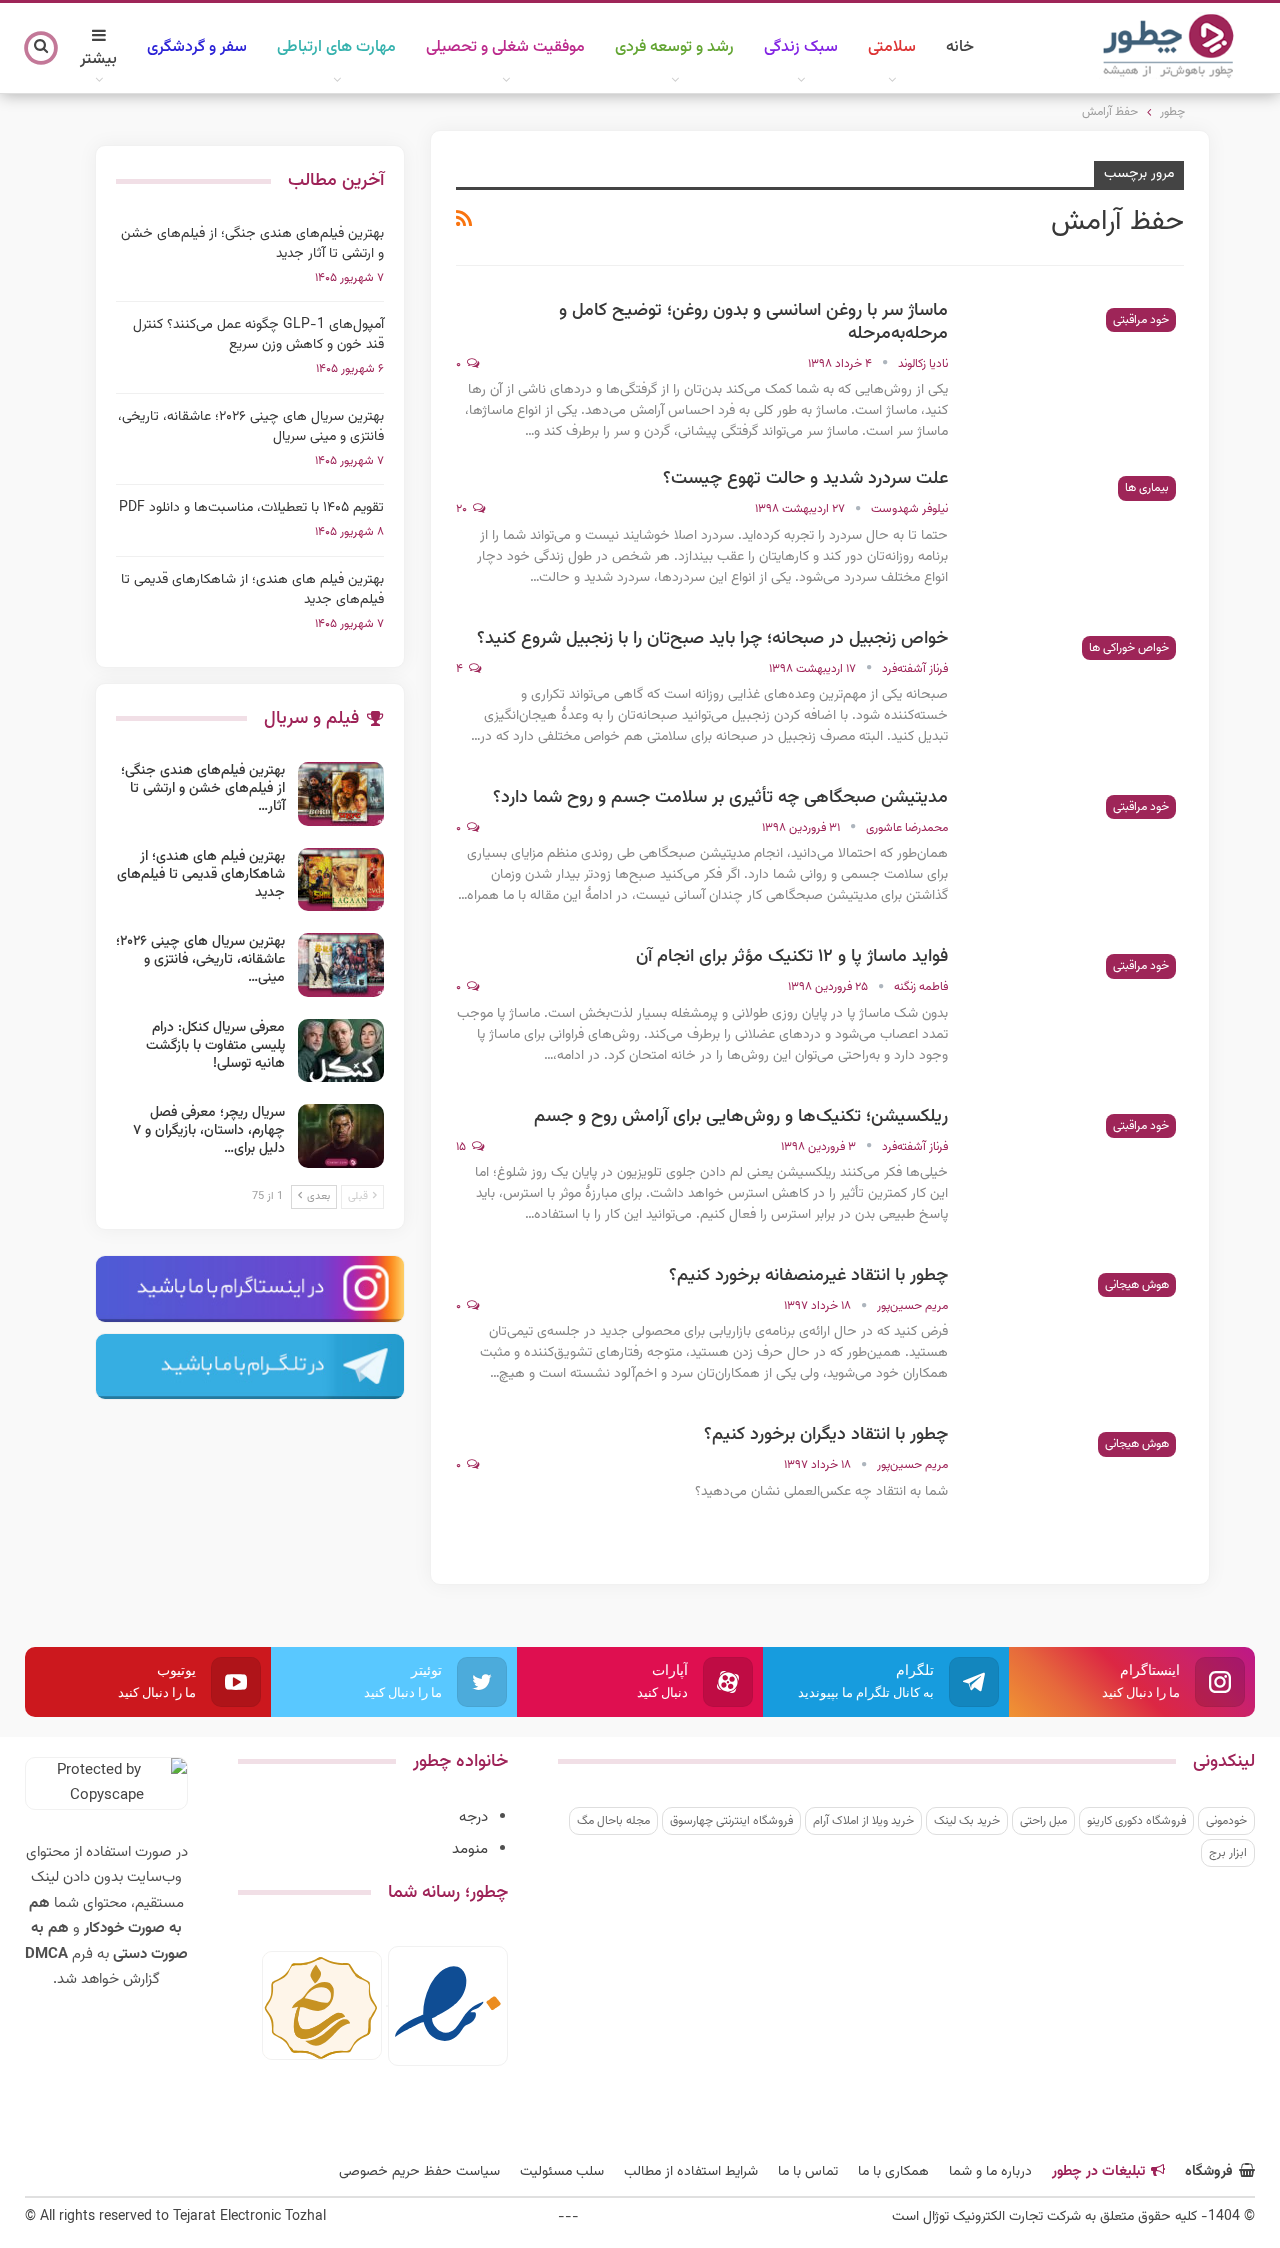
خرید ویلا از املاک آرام (863, 1821)
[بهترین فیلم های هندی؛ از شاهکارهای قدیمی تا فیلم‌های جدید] (341, 880)
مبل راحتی (1043, 1821)
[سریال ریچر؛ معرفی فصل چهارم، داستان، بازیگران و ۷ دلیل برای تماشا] (341, 1136)
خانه (960, 47)
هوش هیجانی (1137, 1285)
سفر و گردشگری (197, 47)
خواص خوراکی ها (1129, 648)
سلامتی (892, 47)
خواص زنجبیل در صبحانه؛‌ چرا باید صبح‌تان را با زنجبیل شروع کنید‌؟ (712, 639)
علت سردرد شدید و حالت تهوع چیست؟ (805, 479)
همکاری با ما (893, 2172)
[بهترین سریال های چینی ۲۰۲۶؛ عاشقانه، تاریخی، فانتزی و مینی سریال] (341, 965)
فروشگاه (1209, 2172)
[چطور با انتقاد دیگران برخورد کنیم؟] (1079, 1491)
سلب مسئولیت (562, 2172)
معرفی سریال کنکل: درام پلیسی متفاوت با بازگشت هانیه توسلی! (215, 1046)
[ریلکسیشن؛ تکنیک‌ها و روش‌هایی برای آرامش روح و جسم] (1079, 1173)
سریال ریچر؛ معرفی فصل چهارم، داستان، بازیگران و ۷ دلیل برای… (209, 1131)
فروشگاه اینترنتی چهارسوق (731, 1821)
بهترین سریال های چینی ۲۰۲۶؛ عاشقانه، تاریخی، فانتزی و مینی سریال (251, 427)
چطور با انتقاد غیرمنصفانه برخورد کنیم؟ (808, 1276)
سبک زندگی (801, 47)
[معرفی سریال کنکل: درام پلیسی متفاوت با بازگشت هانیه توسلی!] (341, 1051)
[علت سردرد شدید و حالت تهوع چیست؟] (1079, 535)
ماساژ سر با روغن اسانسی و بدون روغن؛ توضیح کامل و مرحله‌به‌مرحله (753, 322)
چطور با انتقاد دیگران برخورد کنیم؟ (826, 1435)
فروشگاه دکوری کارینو (1136, 1821)
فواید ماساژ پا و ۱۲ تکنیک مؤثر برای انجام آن (792, 957)
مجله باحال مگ (613, 1821)
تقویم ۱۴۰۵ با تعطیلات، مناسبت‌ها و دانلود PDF (251, 508)
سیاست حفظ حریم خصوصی (419, 2172)
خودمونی (1226, 1821)
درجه (473, 1817)
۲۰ (463, 509)
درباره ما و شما (990, 2172)
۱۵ (462, 1147)
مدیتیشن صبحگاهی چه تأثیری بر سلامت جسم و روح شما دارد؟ (720, 798)
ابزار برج (1228, 1853)
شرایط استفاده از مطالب (691, 2172)
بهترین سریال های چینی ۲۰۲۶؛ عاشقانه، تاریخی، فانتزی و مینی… (200, 960)
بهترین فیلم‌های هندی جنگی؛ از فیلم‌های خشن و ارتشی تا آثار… (203, 789)
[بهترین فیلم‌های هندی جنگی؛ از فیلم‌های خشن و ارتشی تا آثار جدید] (341, 794)
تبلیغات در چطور (1098, 2172)
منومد (470, 1849)
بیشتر (98, 59)
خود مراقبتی (1141, 320)
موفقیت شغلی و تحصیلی (505, 47)
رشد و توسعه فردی (674, 47)
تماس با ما (808, 2172)
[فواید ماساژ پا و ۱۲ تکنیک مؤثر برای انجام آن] (1079, 1013)
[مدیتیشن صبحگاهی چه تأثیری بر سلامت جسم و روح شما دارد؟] (1079, 854)
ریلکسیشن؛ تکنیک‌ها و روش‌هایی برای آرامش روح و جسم (741, 1117)
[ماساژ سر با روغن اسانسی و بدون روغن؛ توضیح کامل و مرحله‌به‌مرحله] (1079, 367)
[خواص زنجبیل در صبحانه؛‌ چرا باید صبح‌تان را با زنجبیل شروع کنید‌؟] (1079, 695)
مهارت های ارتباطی (336, 47)
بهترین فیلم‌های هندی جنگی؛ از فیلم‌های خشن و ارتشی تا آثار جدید (252, 244)
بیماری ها (1147, 488)
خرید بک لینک (967, 1821)
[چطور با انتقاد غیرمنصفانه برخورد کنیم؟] (1079, 1332)
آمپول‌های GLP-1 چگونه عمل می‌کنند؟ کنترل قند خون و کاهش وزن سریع (258, 335)
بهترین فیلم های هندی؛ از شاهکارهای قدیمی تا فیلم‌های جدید (252, 590)
